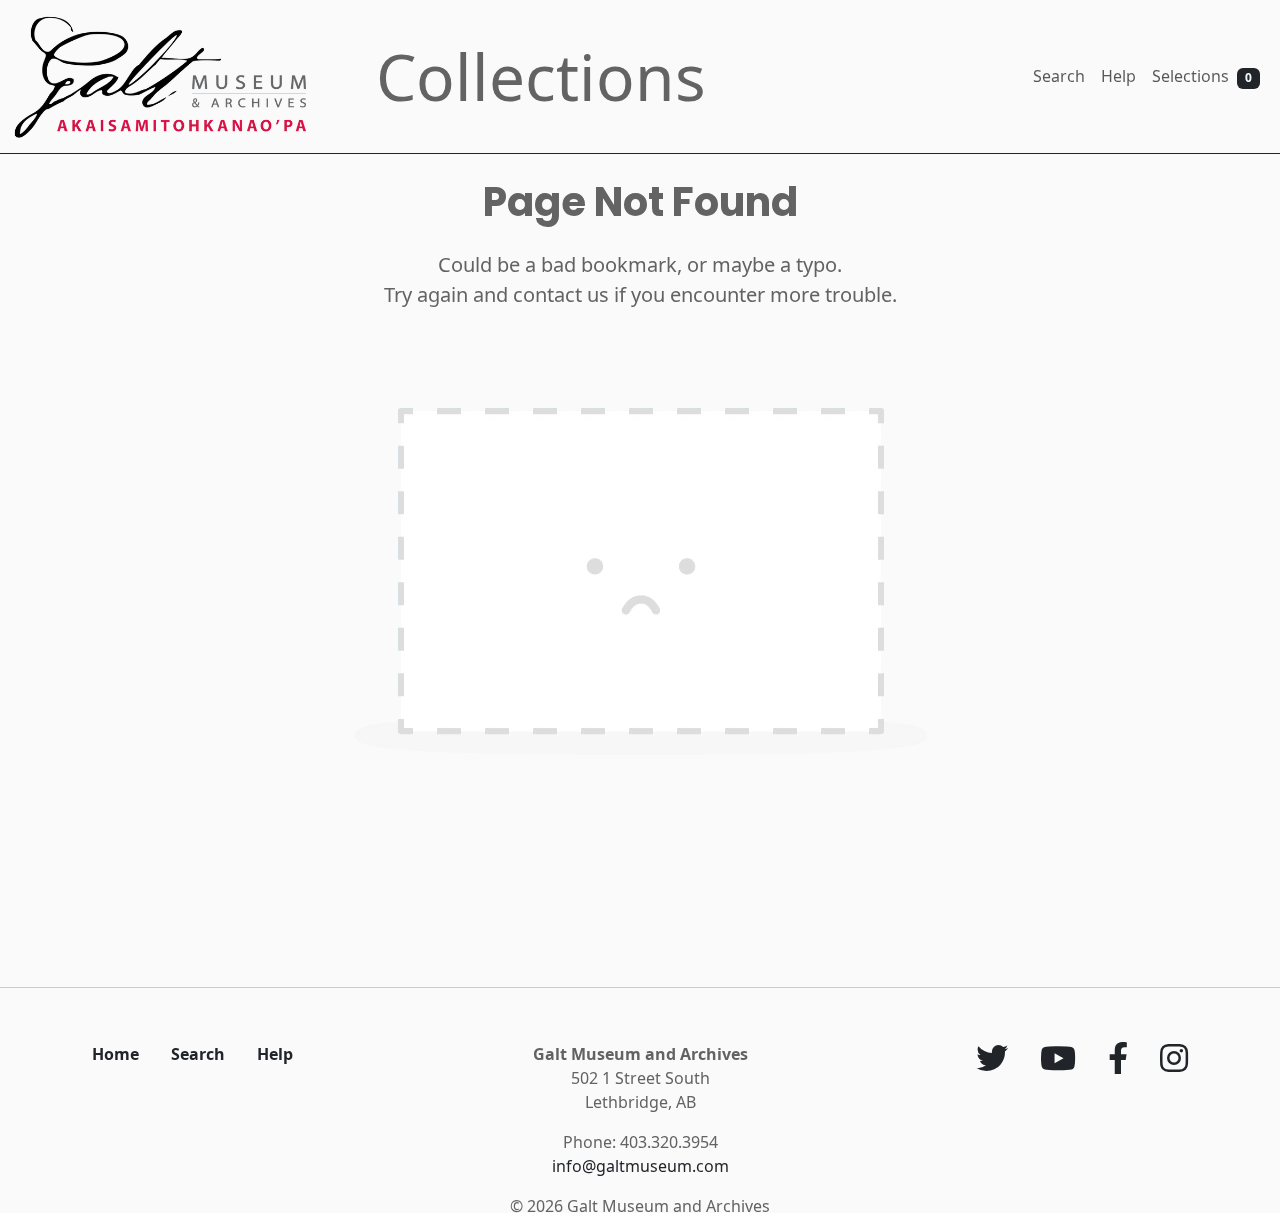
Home (115, 1054)
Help (1118, 76)
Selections (1202, 76)
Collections (541, 76)
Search (1059, 76)
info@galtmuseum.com (640, 1166)
